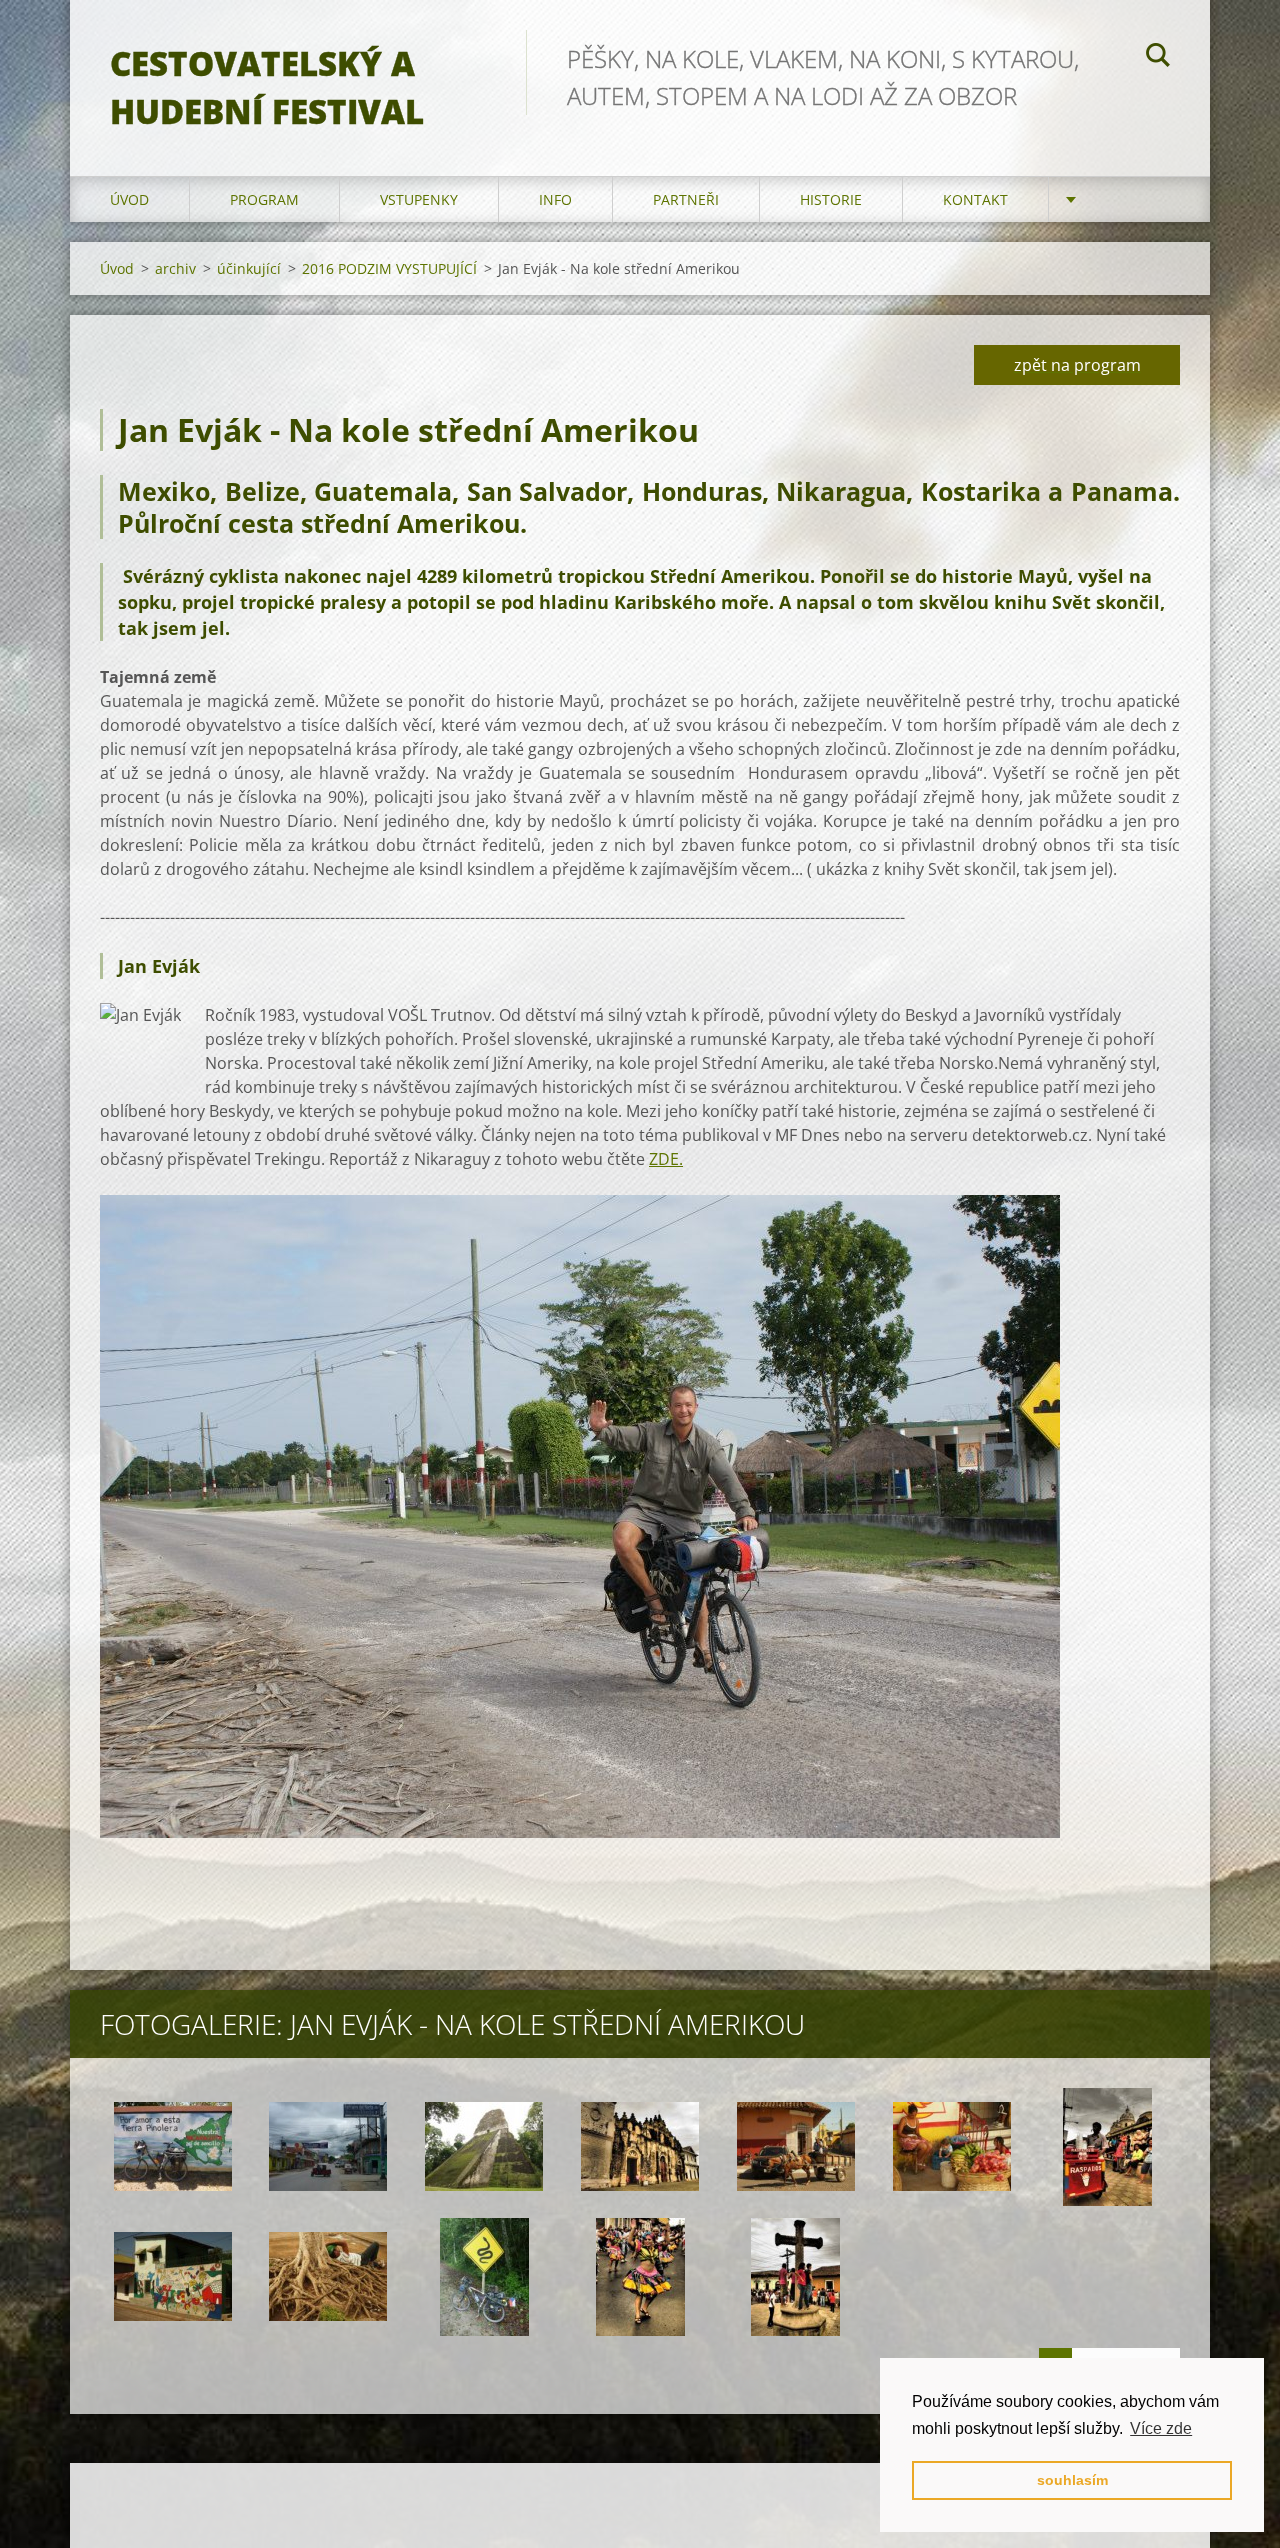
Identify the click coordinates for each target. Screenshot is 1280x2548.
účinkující (249, 268)
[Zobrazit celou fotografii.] (173, 2147)
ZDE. (666, 1159)
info (555, 199)
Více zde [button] (1161, 2428)
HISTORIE (831, 199)
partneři (686, 199)
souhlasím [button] (1072, 2480)
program (264, 199)
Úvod (129, 199)
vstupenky (419, 199)
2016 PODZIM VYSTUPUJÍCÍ (389, 268)
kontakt (975, 199)
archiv (175, 268)
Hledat (1158, 58)
